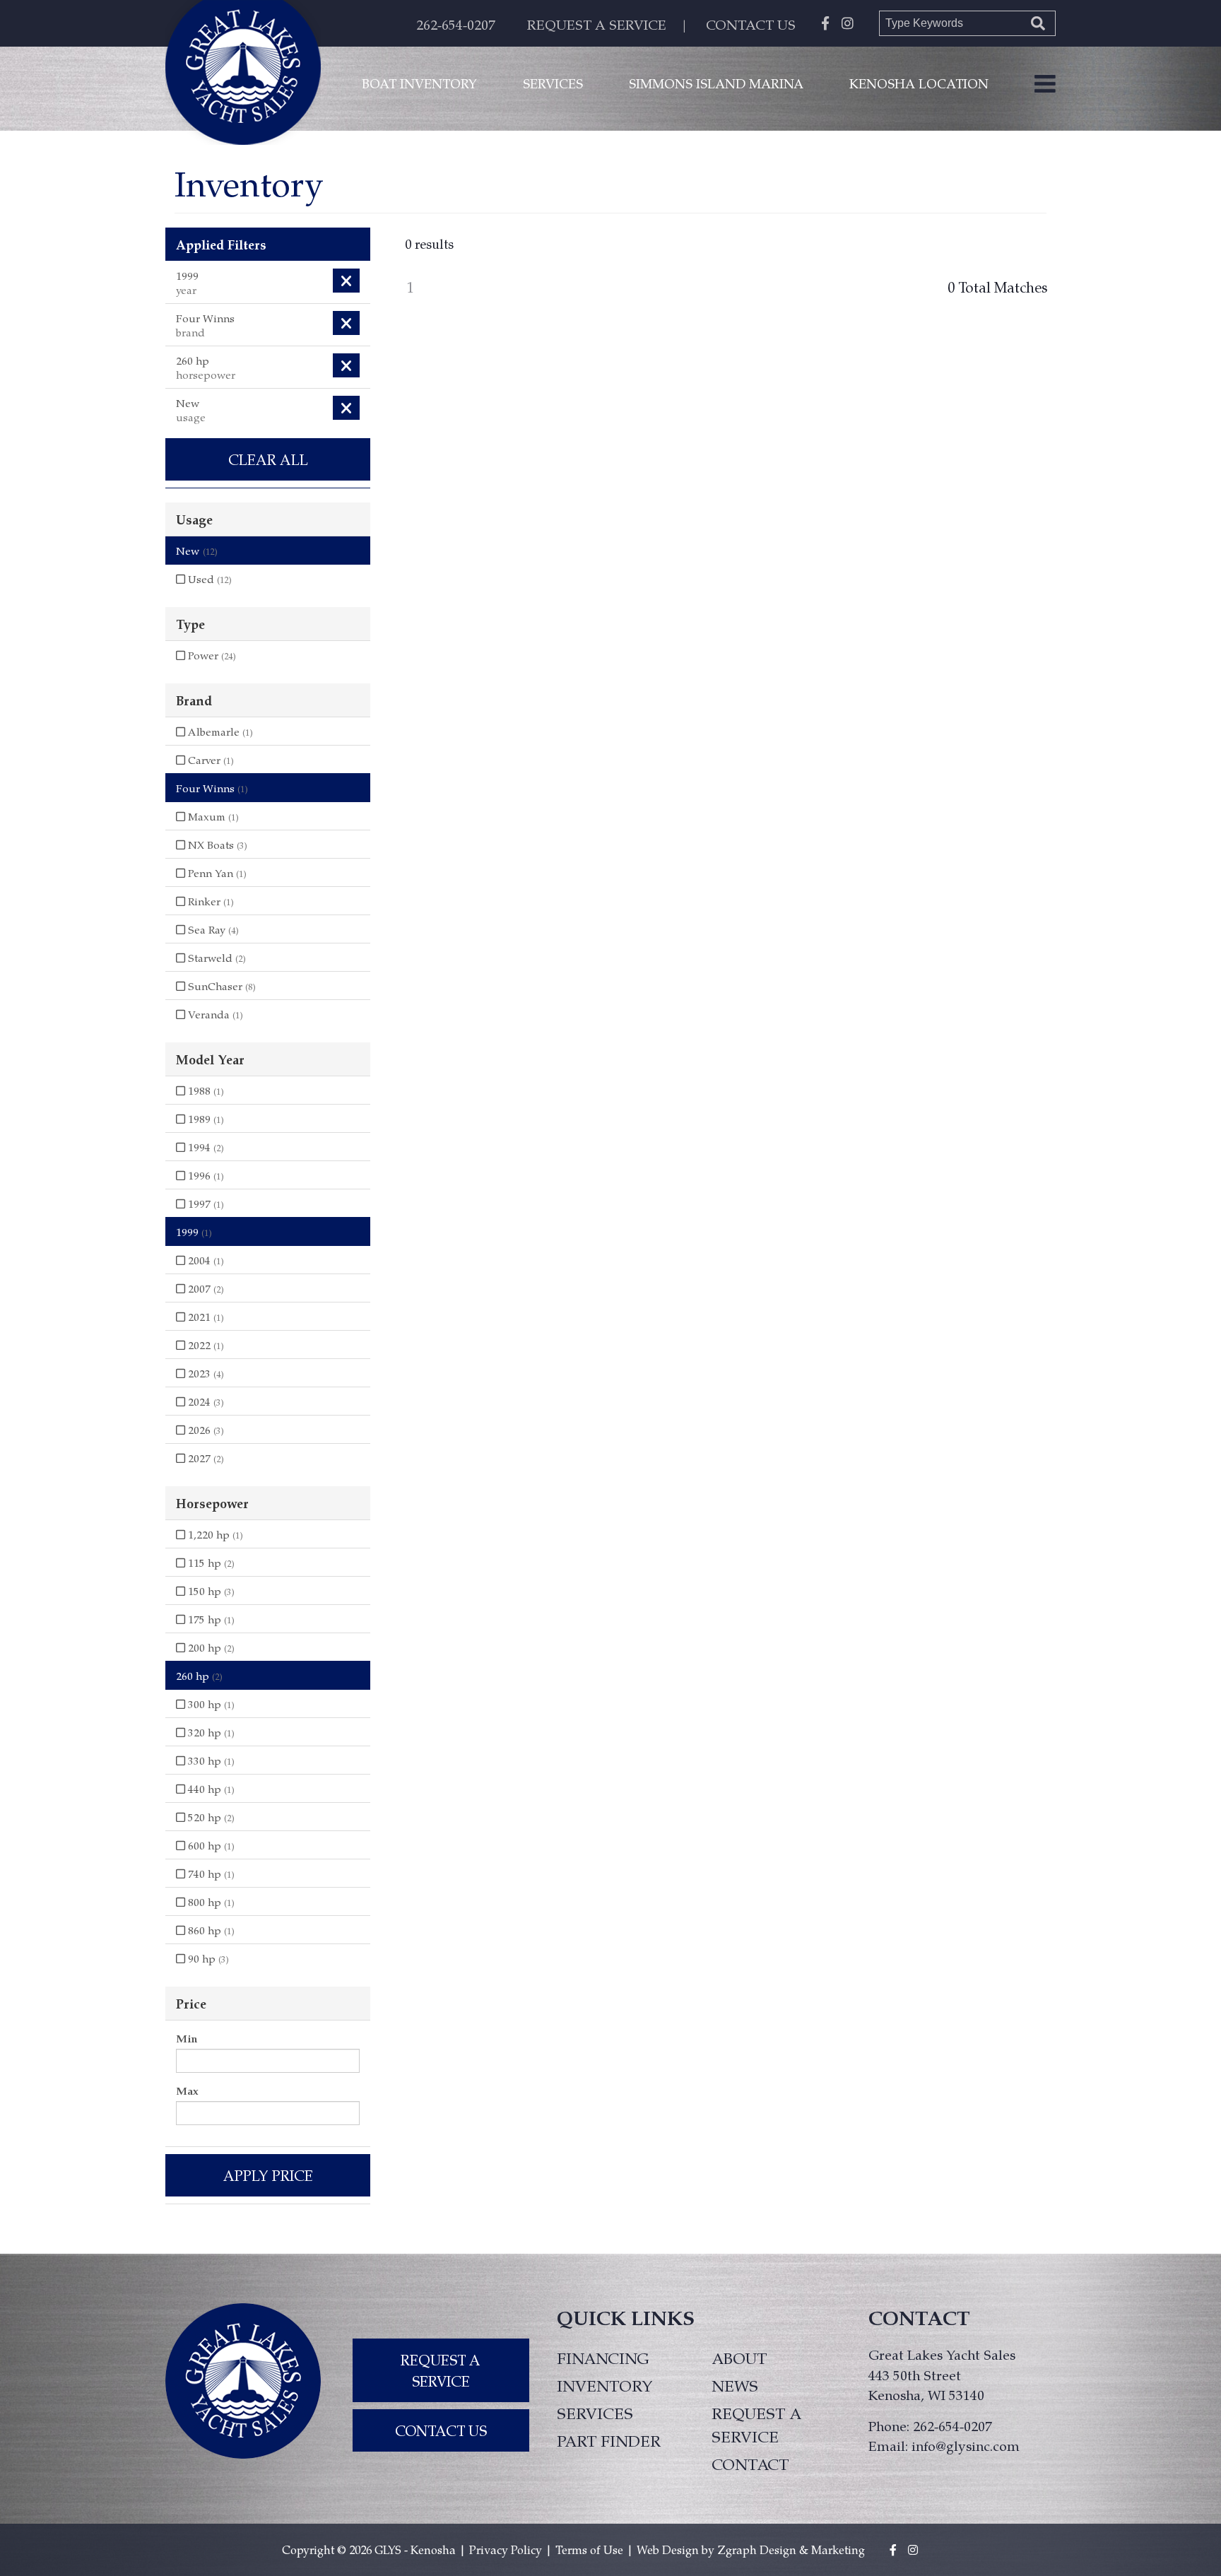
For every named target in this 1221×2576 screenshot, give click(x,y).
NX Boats (216, 845)
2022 (205, 1345)
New (197, 551)
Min (187, 2038)
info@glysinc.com (966, 2445)
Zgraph (737, 2549)
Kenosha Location (919, 83)
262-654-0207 (456, 24)
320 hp (210, 1732)
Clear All (268, 459)
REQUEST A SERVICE (597, 24)
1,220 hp (214, 1534)
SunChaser (220, 986)
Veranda (214, 1014)
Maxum (212, 816)
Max (187, 2090)
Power (211, 655)
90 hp (207, 1958)
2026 (205, 1430)
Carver (210, 760)
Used (208, 579)
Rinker (210, 901)
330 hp (210, 1760)
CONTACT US (751, 24)
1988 (205, 1090)
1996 (205, 1175)
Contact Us (441, 2430)
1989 (205, 1119)
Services (553, 83)
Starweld (216, 958)
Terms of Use (589, 2549)
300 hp (210, 1704)
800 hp (210, 1902)
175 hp (210, 1619)
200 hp (210, 1647)
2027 (205, 1458)
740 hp (210, 1874)
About (739, 2358)
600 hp (210, 1845)
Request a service (756, 2424)
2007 (205, 1288)
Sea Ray (212, 929)
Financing (603, 2358)
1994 (205, 1147)
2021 (205, 1317)
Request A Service (441, 2370)
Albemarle (219, 731)
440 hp (210, 1789)
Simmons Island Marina (716, 83)
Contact (750, 2464)
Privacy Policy (506, 2549)
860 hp (210, 1930)
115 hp (210, 1563)
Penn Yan (216, 873)
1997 (205, 1204)
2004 (205, 1260)
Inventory (605, 2385)
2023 (205, 1373)
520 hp (210, 1817)
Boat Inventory (419, 83)
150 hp (210, 1591)
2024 (205, 1401)
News (735, 2385)
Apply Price (268, 2175)
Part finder (609, 2440)
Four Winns (212, 788)
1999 (194, 1232)
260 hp (199, 1676)
